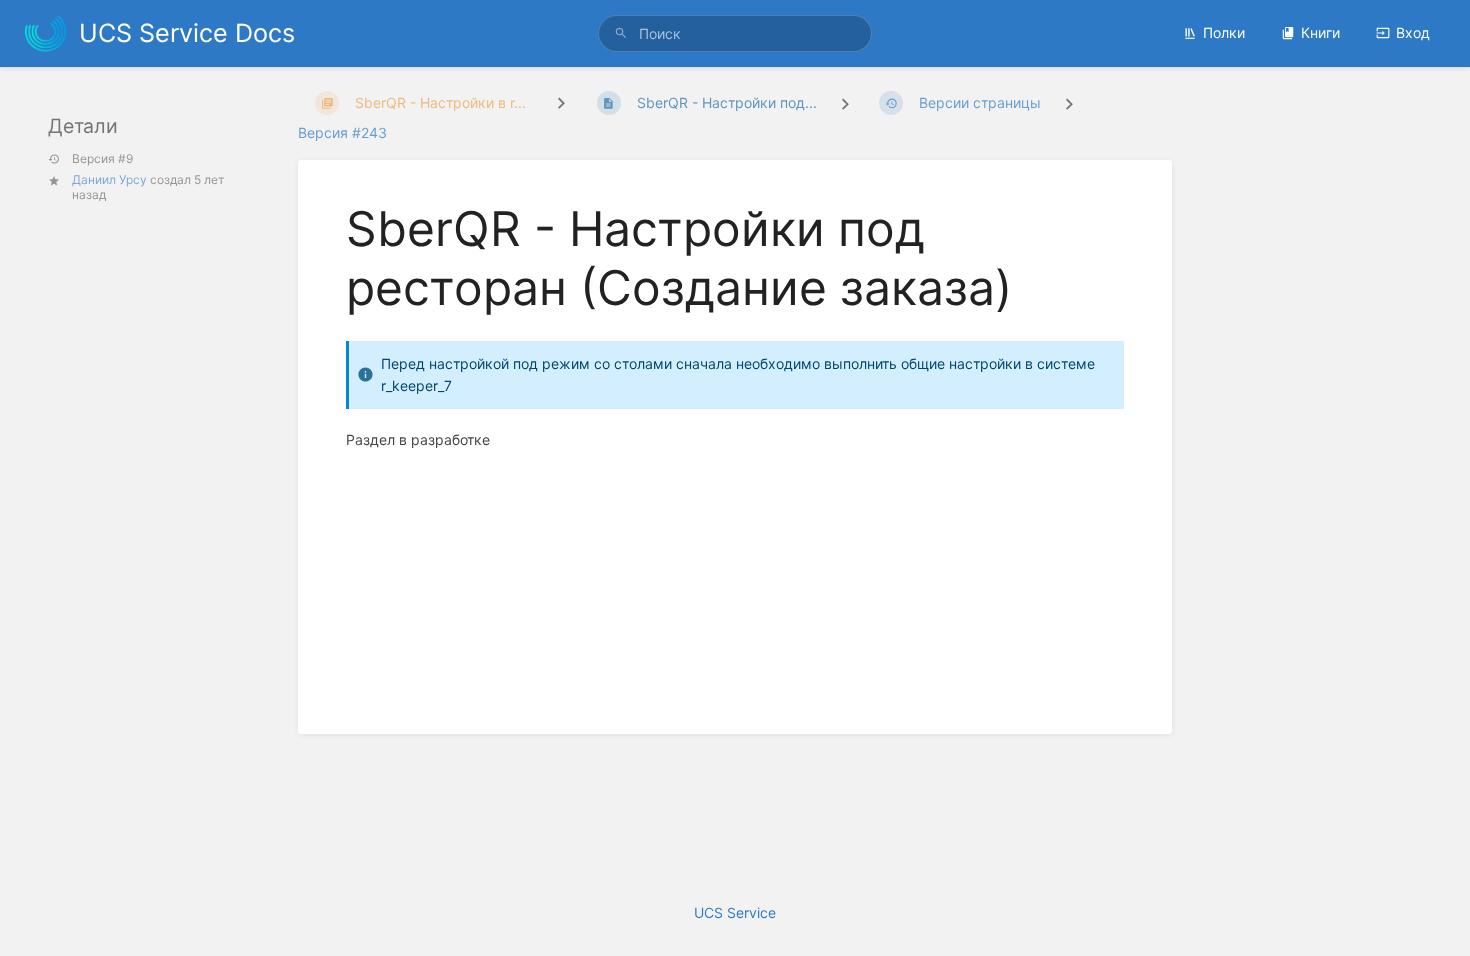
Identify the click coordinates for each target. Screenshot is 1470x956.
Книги (1320, 32)
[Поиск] (621, 33)
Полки (1224, 32)
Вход (1413, 32)
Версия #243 (342, 132)
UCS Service (735, 912)
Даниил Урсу (109, 179)
